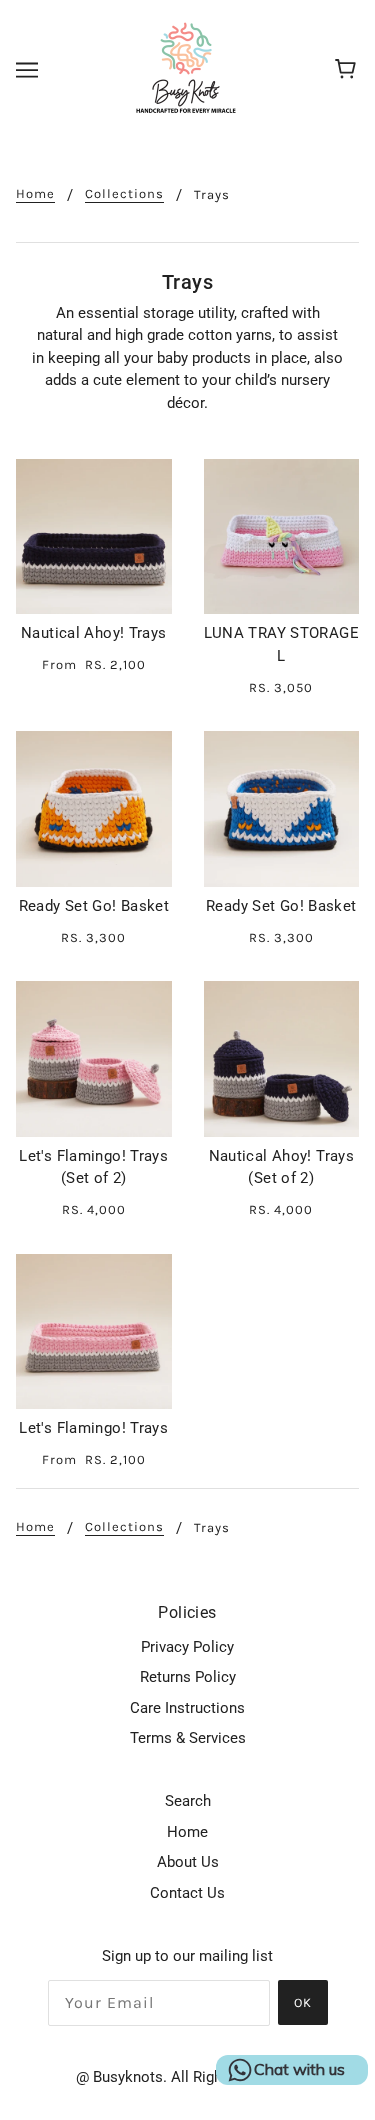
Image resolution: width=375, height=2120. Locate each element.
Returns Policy (188, 1677)
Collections (124, 194)
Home (35, 194)
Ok (303, 2002)
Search (188, 1801)
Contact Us (187, 1893)
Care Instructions (187, 1708)
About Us (188, 1862)
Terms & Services (188, 1738)
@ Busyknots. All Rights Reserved (188, 2077)
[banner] (186, 69)
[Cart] (348, 70)
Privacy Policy (187, 1647)
